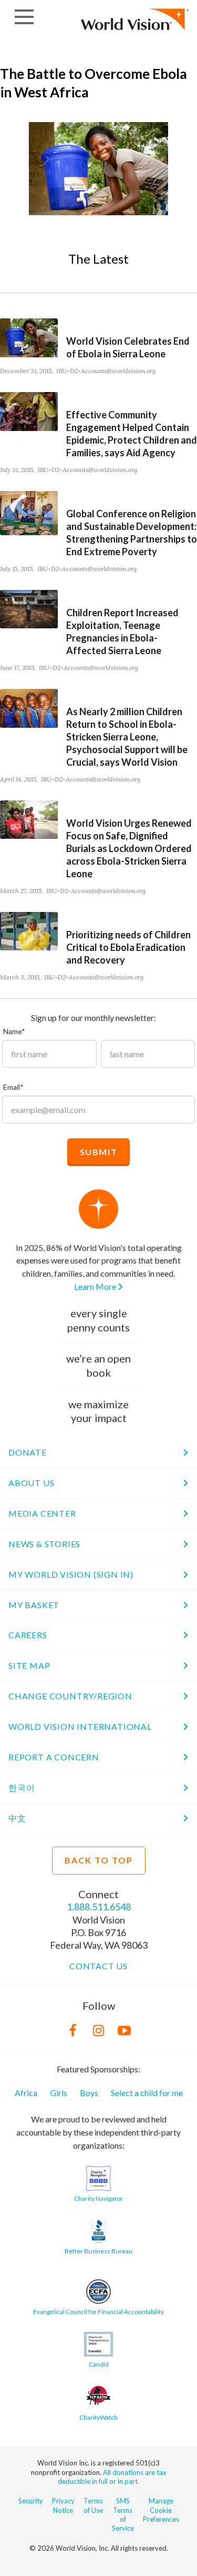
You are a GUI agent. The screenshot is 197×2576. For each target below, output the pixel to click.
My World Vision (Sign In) (71, 1574)
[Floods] (98, 169)
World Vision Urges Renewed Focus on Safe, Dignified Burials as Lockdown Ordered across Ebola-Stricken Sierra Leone (129, 848)
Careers (28, 1635)
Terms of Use (93, 2505)
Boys (89, 2093)
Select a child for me (147, 2093)
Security (31, 2501)
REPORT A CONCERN (54, 1757)
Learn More (96, 1286)
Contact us (98, 1966)
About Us (31, 1483)
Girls (59, 2093)
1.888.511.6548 (99, 1907)
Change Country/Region (70, 1696)
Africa (26, 2093)
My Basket (34, 1605)
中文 (17, 1818)
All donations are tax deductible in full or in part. (112, 2477)
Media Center (42, 1513)
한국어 (22, 1787)
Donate (28, 1452)
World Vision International (80, 1726)
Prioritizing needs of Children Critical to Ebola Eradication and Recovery (128, 947)
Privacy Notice (63, 2505)
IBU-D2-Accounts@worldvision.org (106, 371)
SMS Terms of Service (123, 2514)
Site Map (29, 1665)
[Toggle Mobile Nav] (24, 17)
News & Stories (44, 1544)
